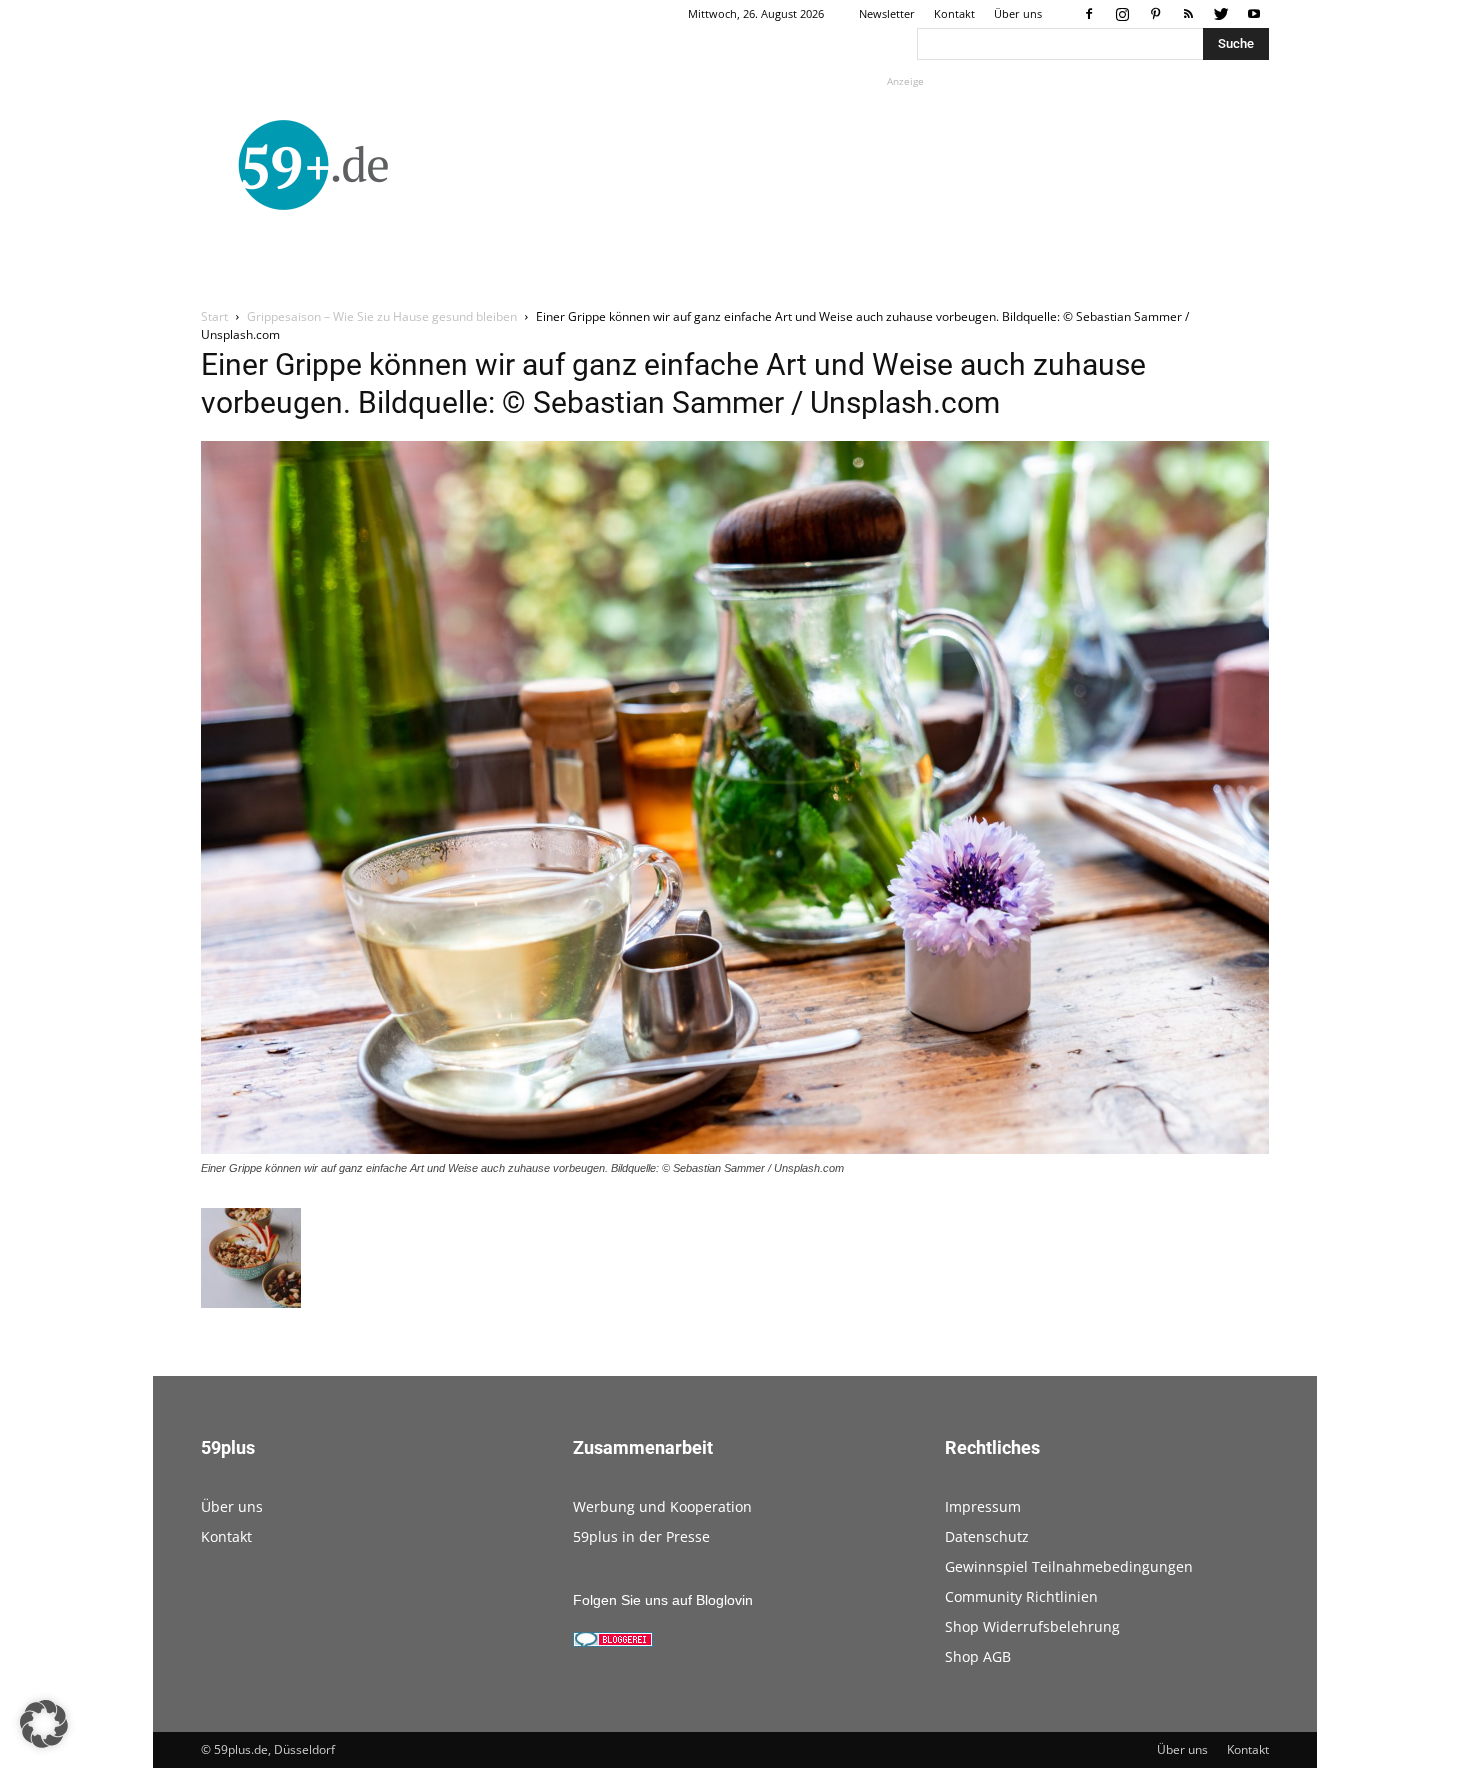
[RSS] (1188, 14)
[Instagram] (1122, 14)
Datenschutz (987, 1536)
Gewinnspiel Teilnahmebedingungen (1069, 1566)
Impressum (983, 1506)
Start (214, 316)
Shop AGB (978, 1656)
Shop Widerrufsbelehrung (1032, 1626)
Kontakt (954, 13)
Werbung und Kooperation (662, 1506)
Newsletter (887, 13)
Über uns (1018, 13)
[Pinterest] (1155, 14)
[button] (44, 1724)
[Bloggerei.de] (613, 1642)
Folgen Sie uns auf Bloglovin (663, 1600)
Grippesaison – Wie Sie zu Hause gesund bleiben (382, 316)
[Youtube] (1254, 14)
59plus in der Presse (641, 1536)
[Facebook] (1089, 14)
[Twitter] (1221, 14)
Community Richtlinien (1021, 1596)
